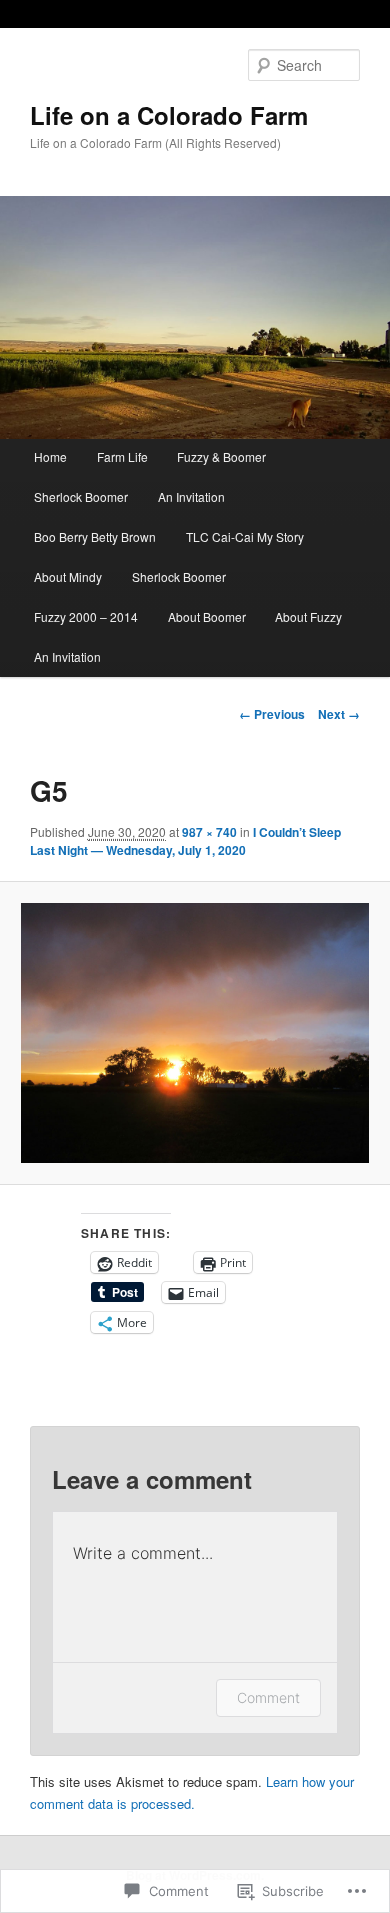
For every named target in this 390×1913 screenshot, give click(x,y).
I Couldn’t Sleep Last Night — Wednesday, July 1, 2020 (185, 841)
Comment (268, 1697)
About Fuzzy (308, 616)
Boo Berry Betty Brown (95, 536)
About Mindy (68, 576)
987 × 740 (209, 832)
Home (50, 456)
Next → (339, 714)
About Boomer (207, 616)
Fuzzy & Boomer (221, 456)
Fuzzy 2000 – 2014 (86, 616)
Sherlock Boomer (81, 496)
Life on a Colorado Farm (169, 115)
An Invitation (191, 496)
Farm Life (122, 456)
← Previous (272, 714)
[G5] (194, 1033)
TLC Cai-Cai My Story (245, 536)
